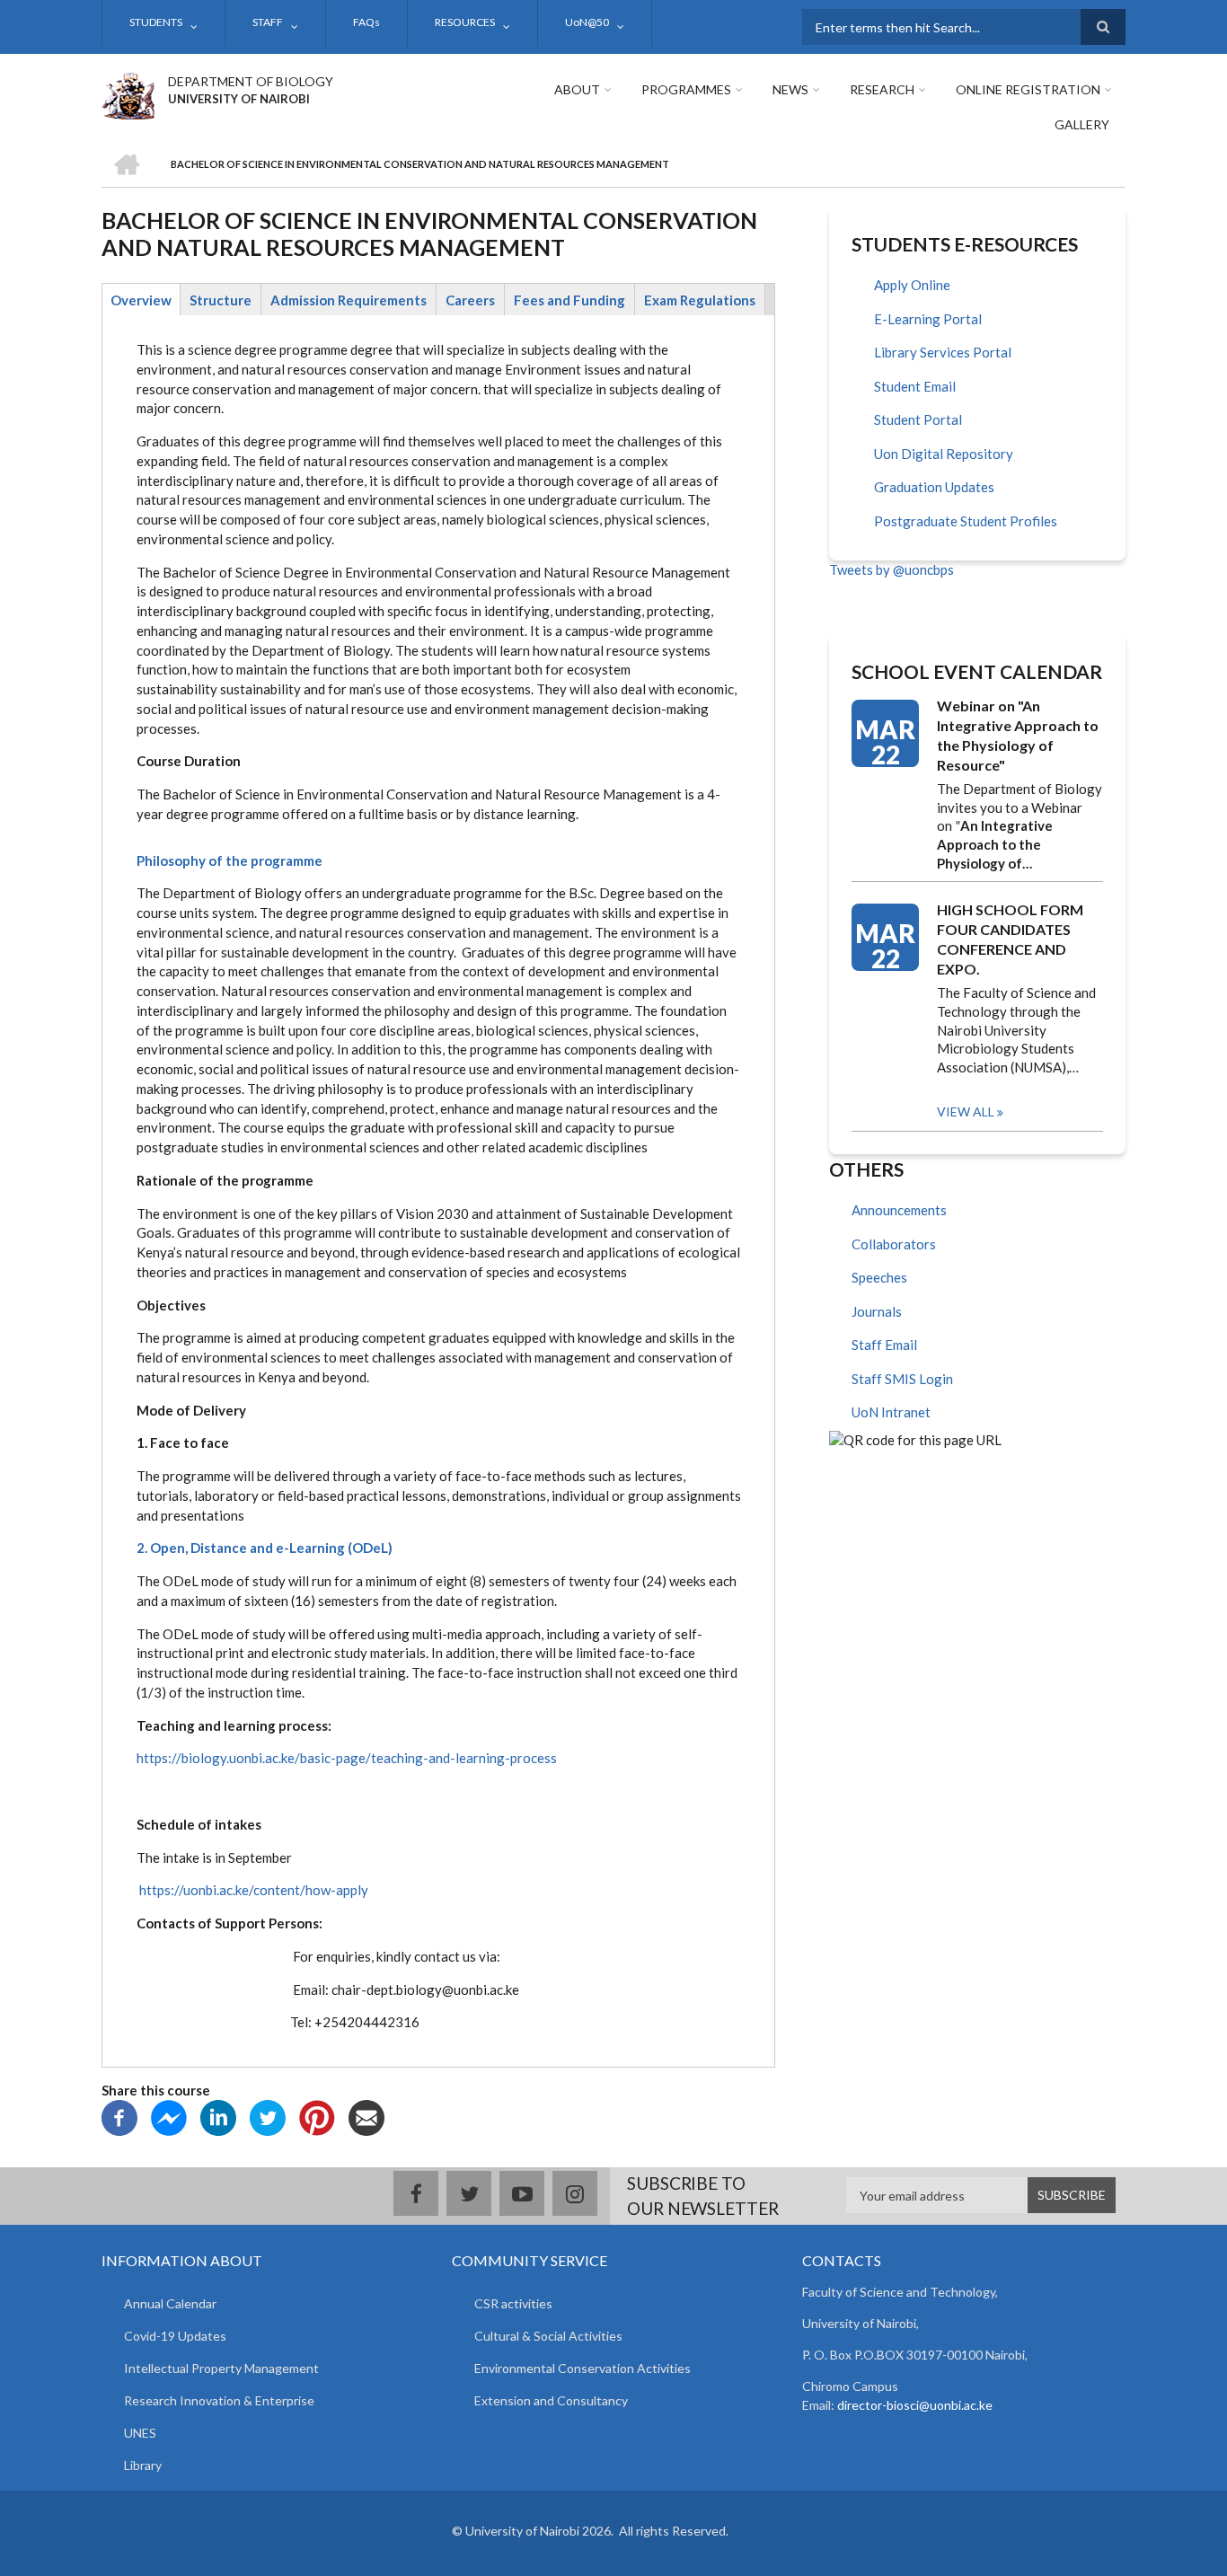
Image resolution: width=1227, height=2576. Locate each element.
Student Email (915, 386)
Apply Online (912, 285)
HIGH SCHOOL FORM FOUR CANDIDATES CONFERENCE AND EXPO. (1010, 939)
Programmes (686, 89)
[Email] (366, 2116)
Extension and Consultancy (551, 2400)
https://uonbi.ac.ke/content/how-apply (254, 1890)
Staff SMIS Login (902, 1379)
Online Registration (1028, 89)
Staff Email (884, 1345)
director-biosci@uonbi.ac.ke (915, 2405)
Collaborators (894, 1244)
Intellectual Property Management (221, 2368)
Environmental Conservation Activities (583, 2368)
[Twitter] (268, 2116)
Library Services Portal (943, 352)
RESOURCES (465, 22)
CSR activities (513, 2303)
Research (882, 89)
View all (966, 1112)
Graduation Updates (934, 487)
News (790, 89)
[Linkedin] (218, 2116)
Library (143, 2465)
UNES (140, 2433)
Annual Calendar (170, 2303)
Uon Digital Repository (944, 454)
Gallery (1082, 124)
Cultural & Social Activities (548, 2336)
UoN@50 (587, 22)
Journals (877, 1311)
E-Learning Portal (928, 319)
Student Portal (918, 419)
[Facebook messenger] (169, 2116)
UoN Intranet (891, 1412)
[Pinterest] (317, 2116)
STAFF (268, 22)
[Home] (128, 93)
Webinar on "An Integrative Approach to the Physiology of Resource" (1018, 735)
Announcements (899, 1210)
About (577, 89)
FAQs (366, 22)
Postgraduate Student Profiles (966, 521)
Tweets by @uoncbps (892, 569)
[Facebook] (119, 2116)
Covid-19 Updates (175, 2336)
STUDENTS (156, 22)
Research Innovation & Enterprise (219, 2400)
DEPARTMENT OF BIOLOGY (251, 81)
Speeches (879, 1277)
